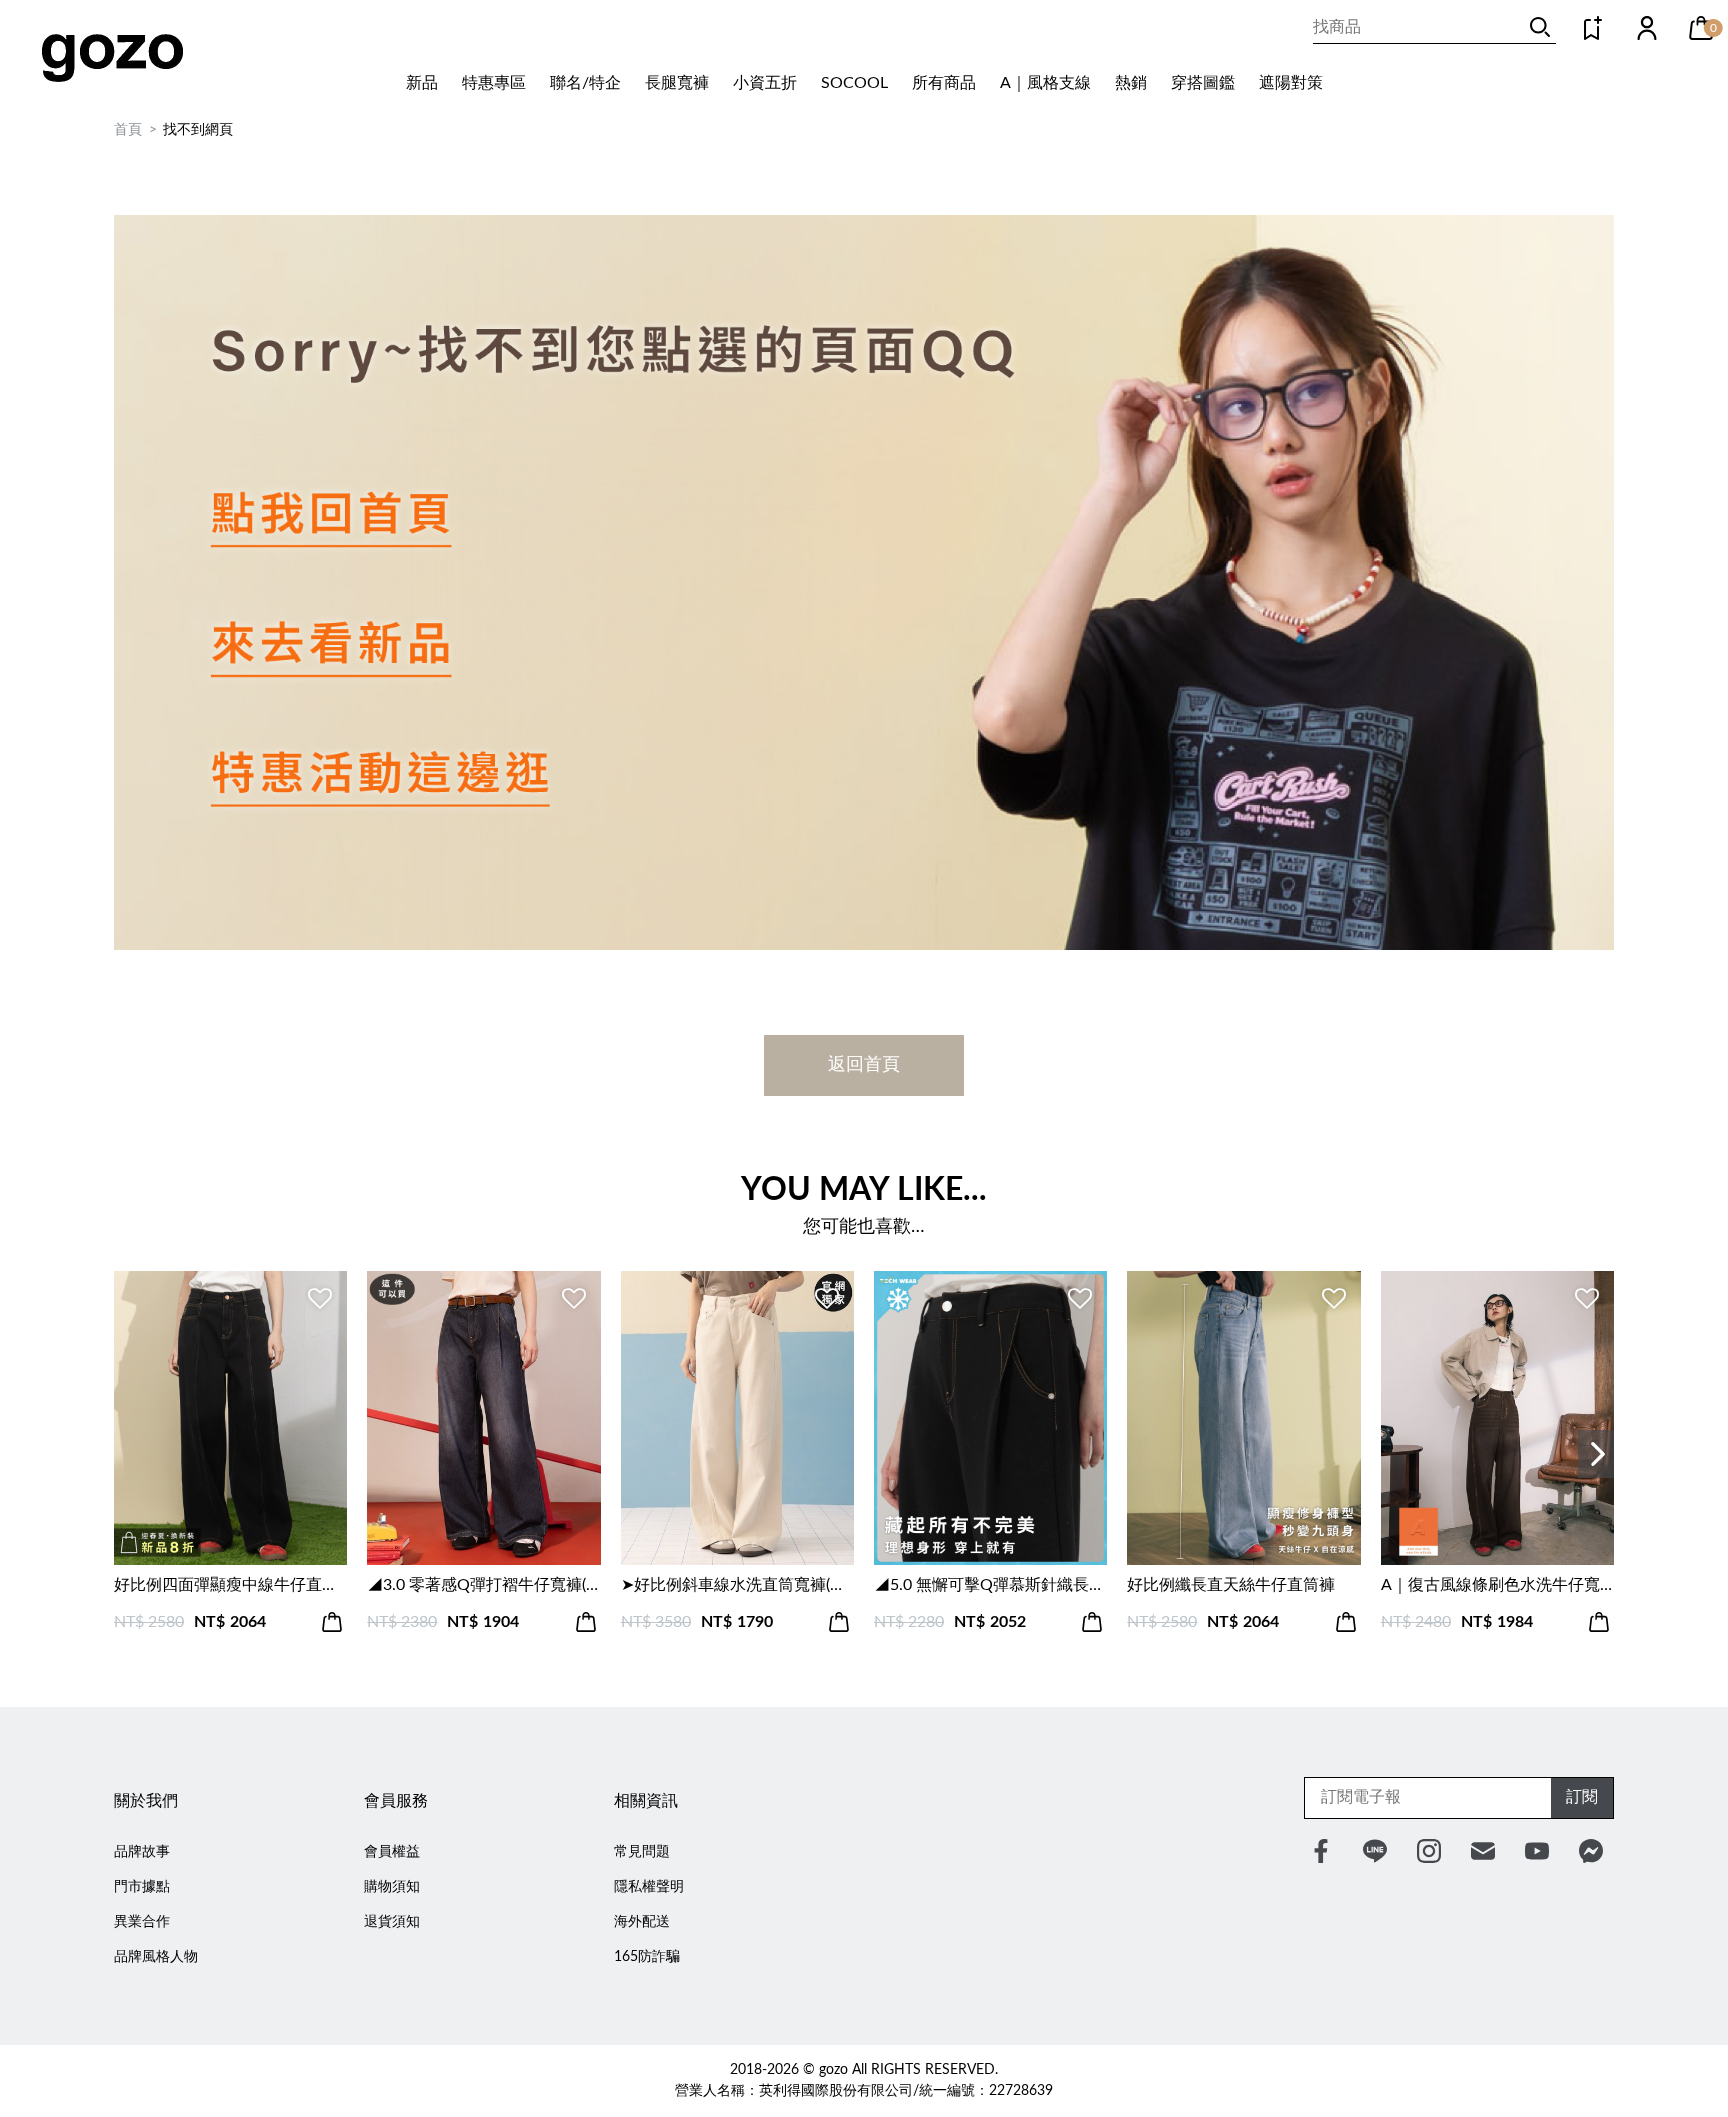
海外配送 (642, 1922)
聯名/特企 (585, 83)
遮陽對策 (1291, 83)
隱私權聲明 (649, 1887)
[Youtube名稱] (1537, 1851)
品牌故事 (142, 1852)
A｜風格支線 (1045, 83)
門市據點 (142, 1887)
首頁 (128, 130)
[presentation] (1596, 1454)
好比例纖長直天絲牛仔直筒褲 (1231, 1585)
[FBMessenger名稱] (1591, 1851)
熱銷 (1131, 83)
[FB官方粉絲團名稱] (1321, 1851)
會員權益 (392, 1852)
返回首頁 (864, 1065)
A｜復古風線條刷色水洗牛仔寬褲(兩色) (1497, 1585)
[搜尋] (1540, 27)
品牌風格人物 (156, 1957)
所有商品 (944, 83)
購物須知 (392, 1887)
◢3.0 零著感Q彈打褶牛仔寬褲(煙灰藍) (483, 1585)
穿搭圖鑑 (1203, 83)
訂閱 (1582, 1797)
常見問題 (642, 1852)
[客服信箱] (1483, 1851)
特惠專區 (494, 83)
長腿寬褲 (677, 83)
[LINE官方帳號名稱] (1375, 1851)
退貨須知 (392, 1922)
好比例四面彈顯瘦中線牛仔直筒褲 (230, 1585)
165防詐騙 (647, 1957)
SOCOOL (854, 83)
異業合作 (142, 1922)
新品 (422, 83)
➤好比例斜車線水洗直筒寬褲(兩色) (737, 1585)
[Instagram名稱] (1429, 1851)
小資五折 (765, 83)
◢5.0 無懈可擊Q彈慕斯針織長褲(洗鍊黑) (990, 1585)
